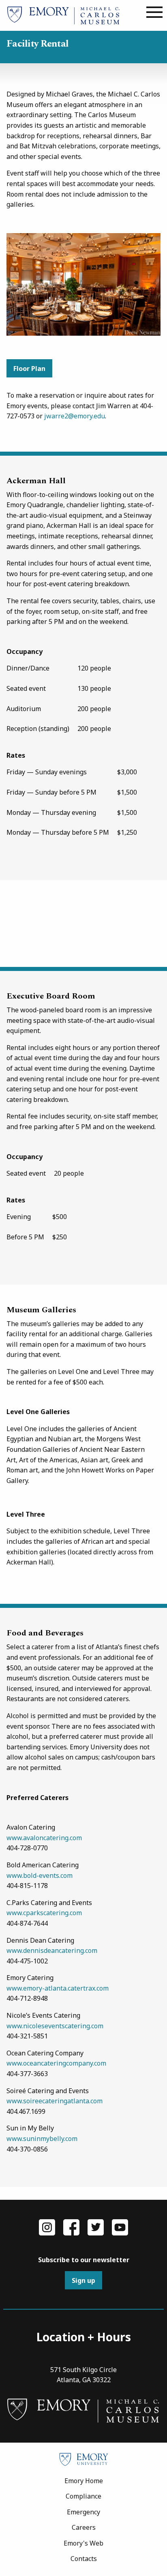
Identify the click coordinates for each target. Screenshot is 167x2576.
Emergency (83, 2512)
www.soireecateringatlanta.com (55, 2101)
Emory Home (84, 2481)
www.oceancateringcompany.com (56, 2063)
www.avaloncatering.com (44, 1838)
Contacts (84, 2559)
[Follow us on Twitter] (96, 2227)
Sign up (83, 2280)
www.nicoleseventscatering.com (55, 2026)
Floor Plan (29, 369)
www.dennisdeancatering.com (52, 1950)
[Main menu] (154, 13)
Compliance (83, 2496)
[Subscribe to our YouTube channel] (120, 2227)
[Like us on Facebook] (71, 2227)
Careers (84, 2527)
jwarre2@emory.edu (75, 416)
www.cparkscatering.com (44, 1913)
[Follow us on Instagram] (47, 2227)
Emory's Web (83, 2543)
